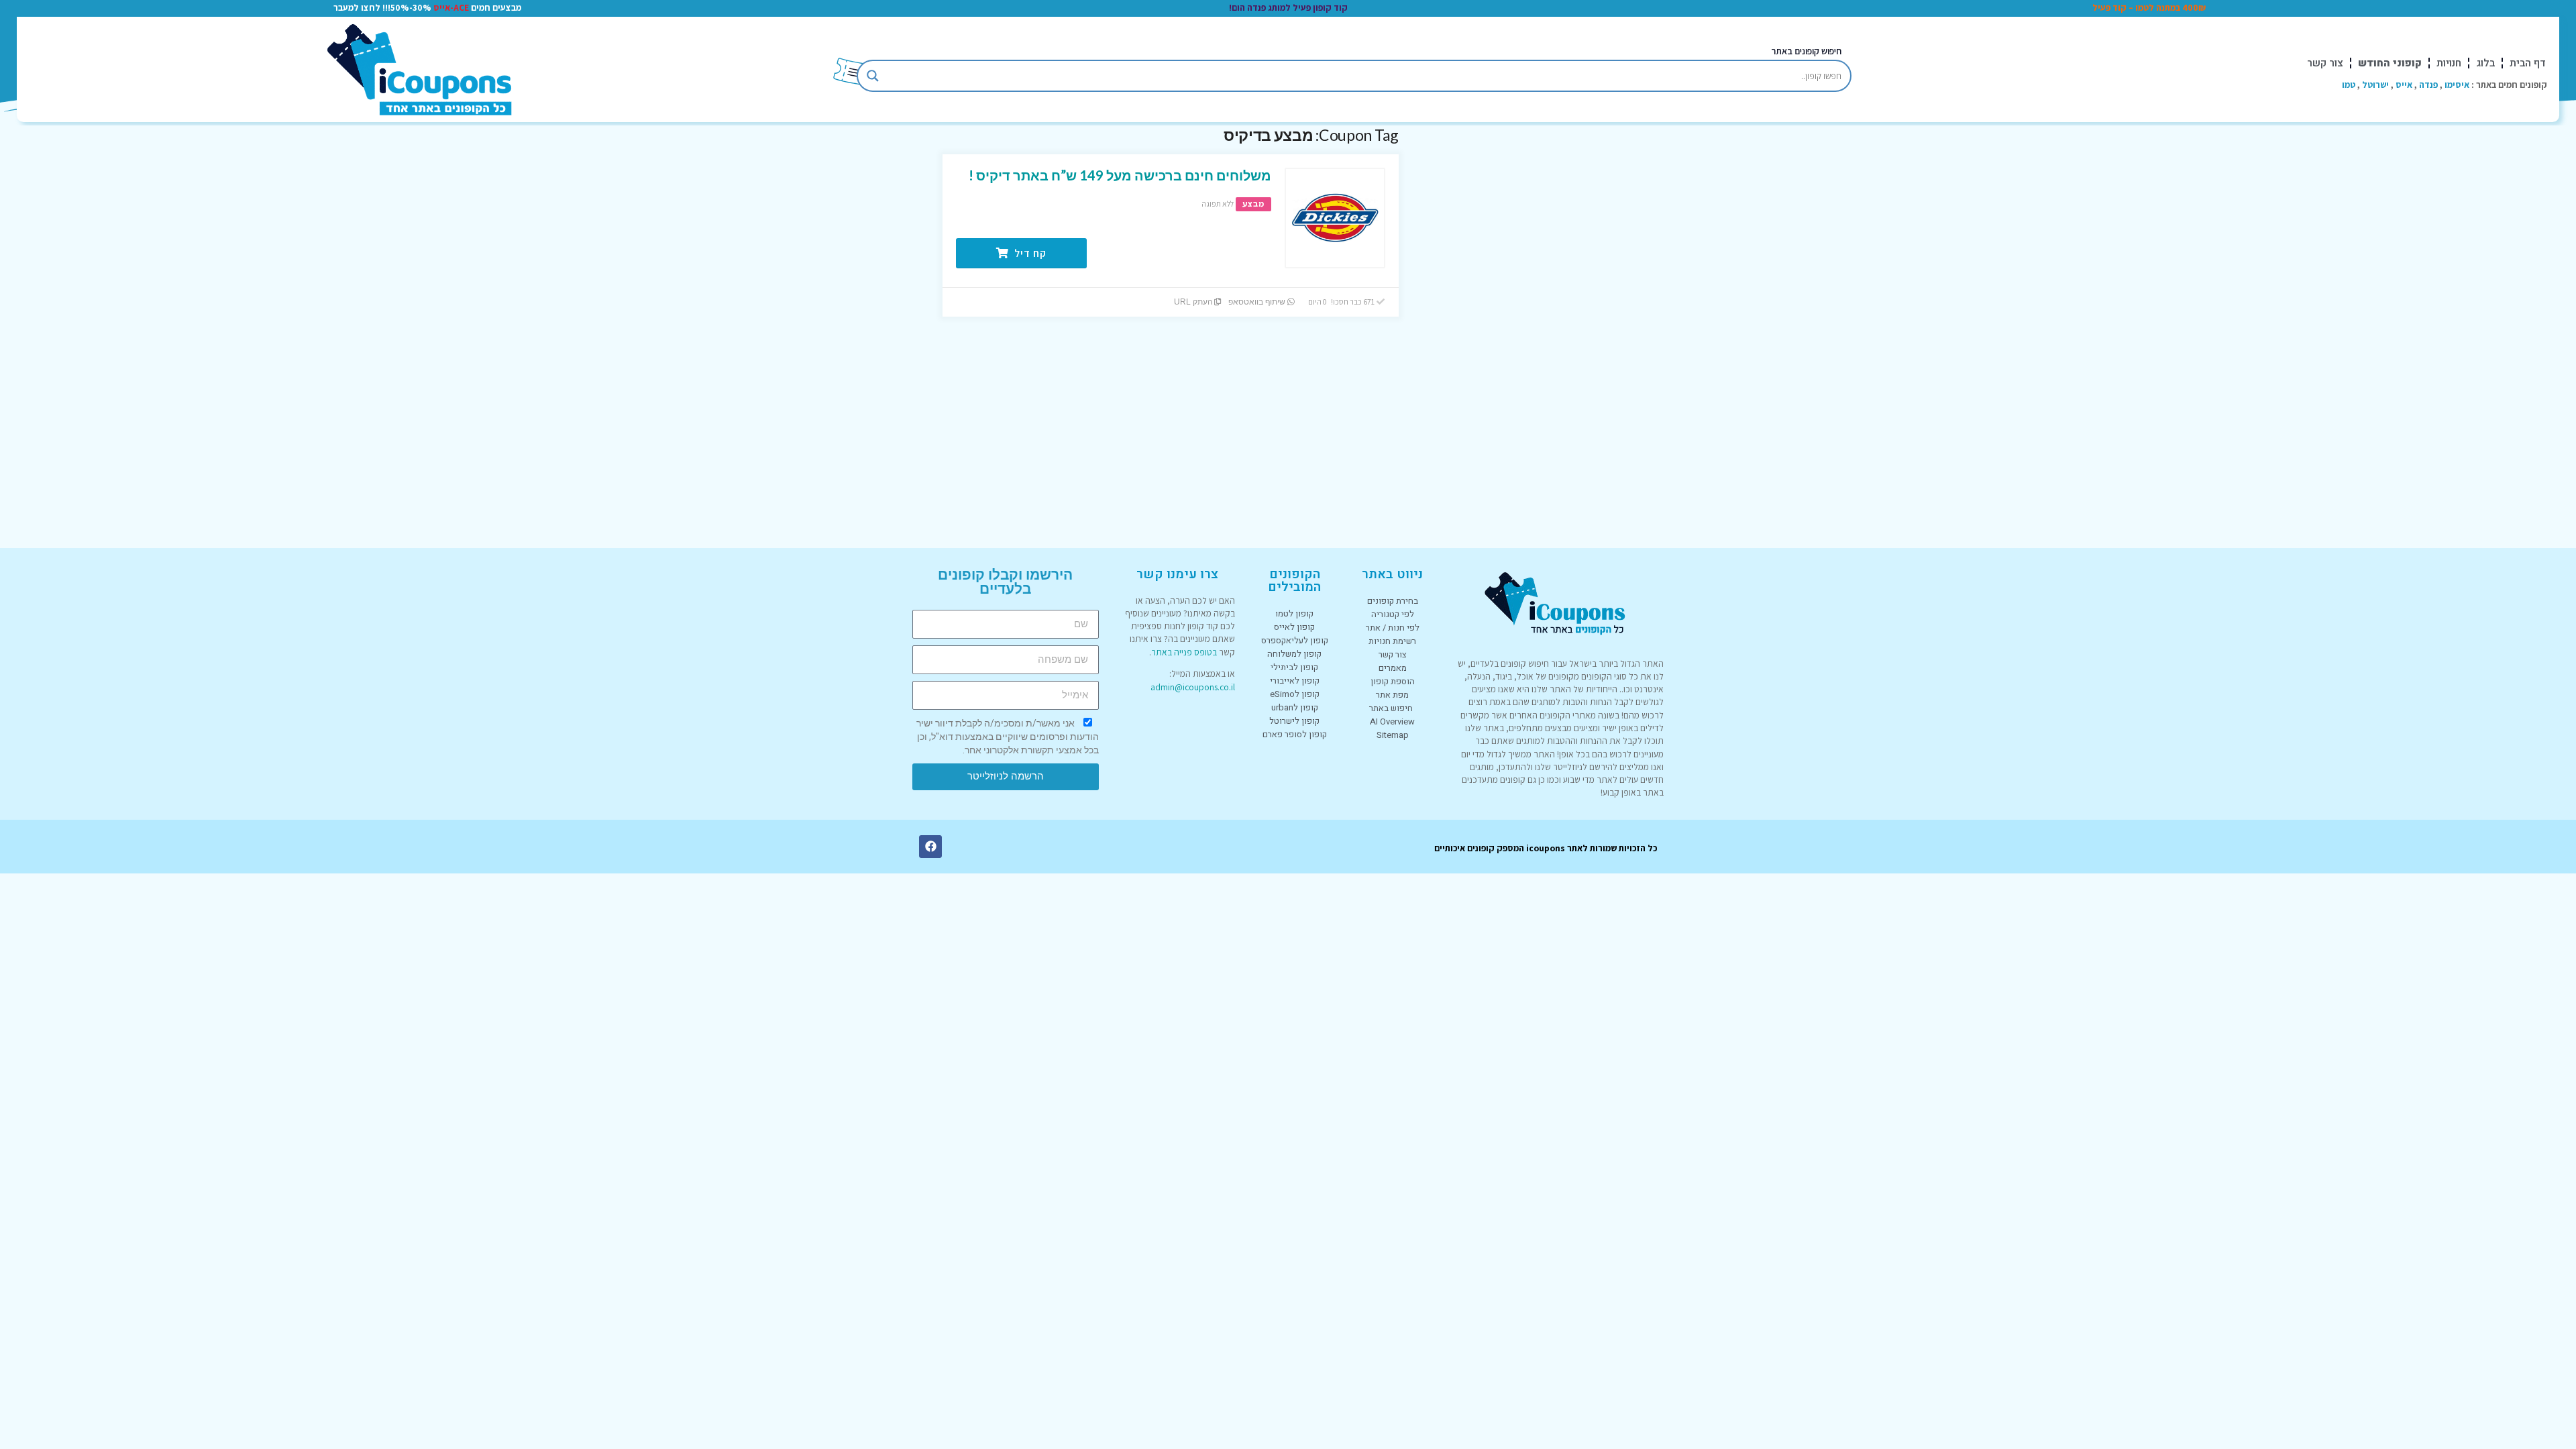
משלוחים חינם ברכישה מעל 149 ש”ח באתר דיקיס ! (1120, 175)
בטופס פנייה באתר (1184, 652)
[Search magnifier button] (873, 76)
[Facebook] (930, 847)
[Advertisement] (1533, 327)
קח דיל (1029, 253)
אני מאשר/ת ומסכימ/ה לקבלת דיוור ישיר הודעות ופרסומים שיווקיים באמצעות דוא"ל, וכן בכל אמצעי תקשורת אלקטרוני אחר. (1008, 737)
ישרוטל (2375, 85)
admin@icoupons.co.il (1193, 687)
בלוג (2485, 63)
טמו (2349, 85)
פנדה (2428, 85)
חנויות (2449, 63)
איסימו (2457, 85)
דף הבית (2528, 63)
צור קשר (2325, 63)
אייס (2404, 85)
